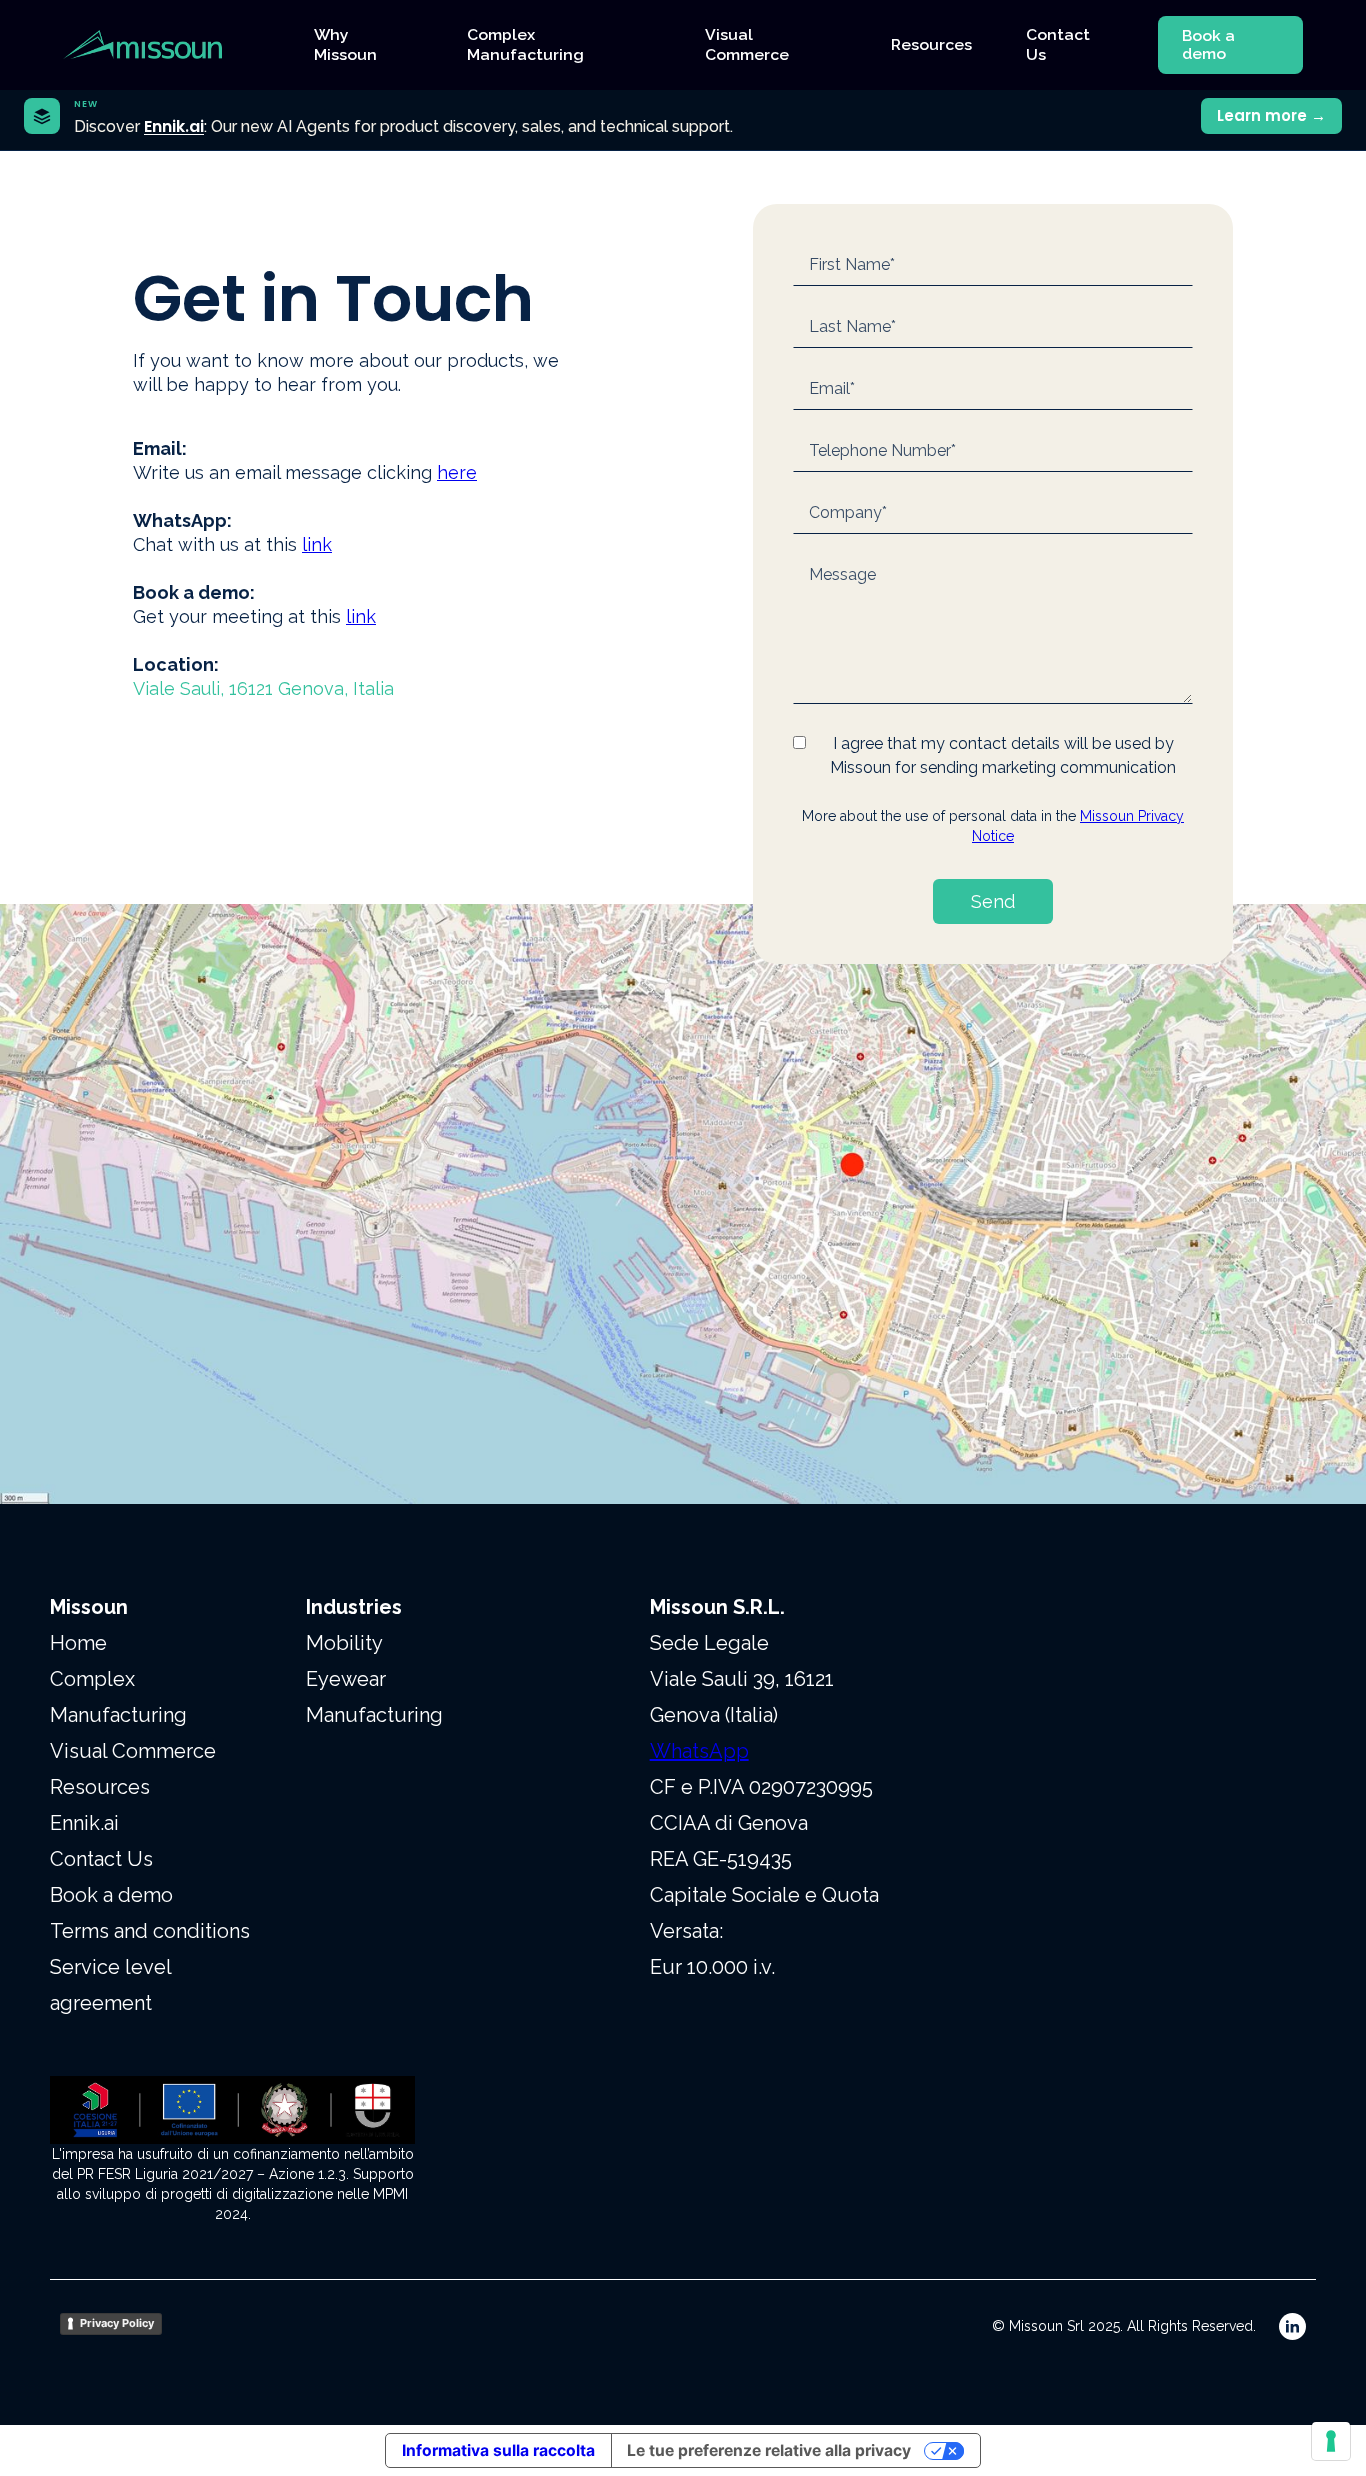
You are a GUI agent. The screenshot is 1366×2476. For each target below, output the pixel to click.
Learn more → (1271, 115)
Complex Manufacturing (118, 1697)
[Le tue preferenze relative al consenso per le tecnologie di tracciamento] (1331, 2441)
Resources (100, 1787)
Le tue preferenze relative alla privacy (769, 2450)
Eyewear (346, 1679)
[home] (169, 44)
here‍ (457, 472)
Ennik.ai (84, 1823)
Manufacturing (374, 1715)
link (317, 544)
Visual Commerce (133, 1751)
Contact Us (101, 1859)
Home (78, 1643)
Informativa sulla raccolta (498, 2450)
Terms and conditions (150, 1931)
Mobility (344, 1643)
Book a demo (1208, 44)
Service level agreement (110, 1985)
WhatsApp (699, 1751)
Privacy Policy (117, 2323)
